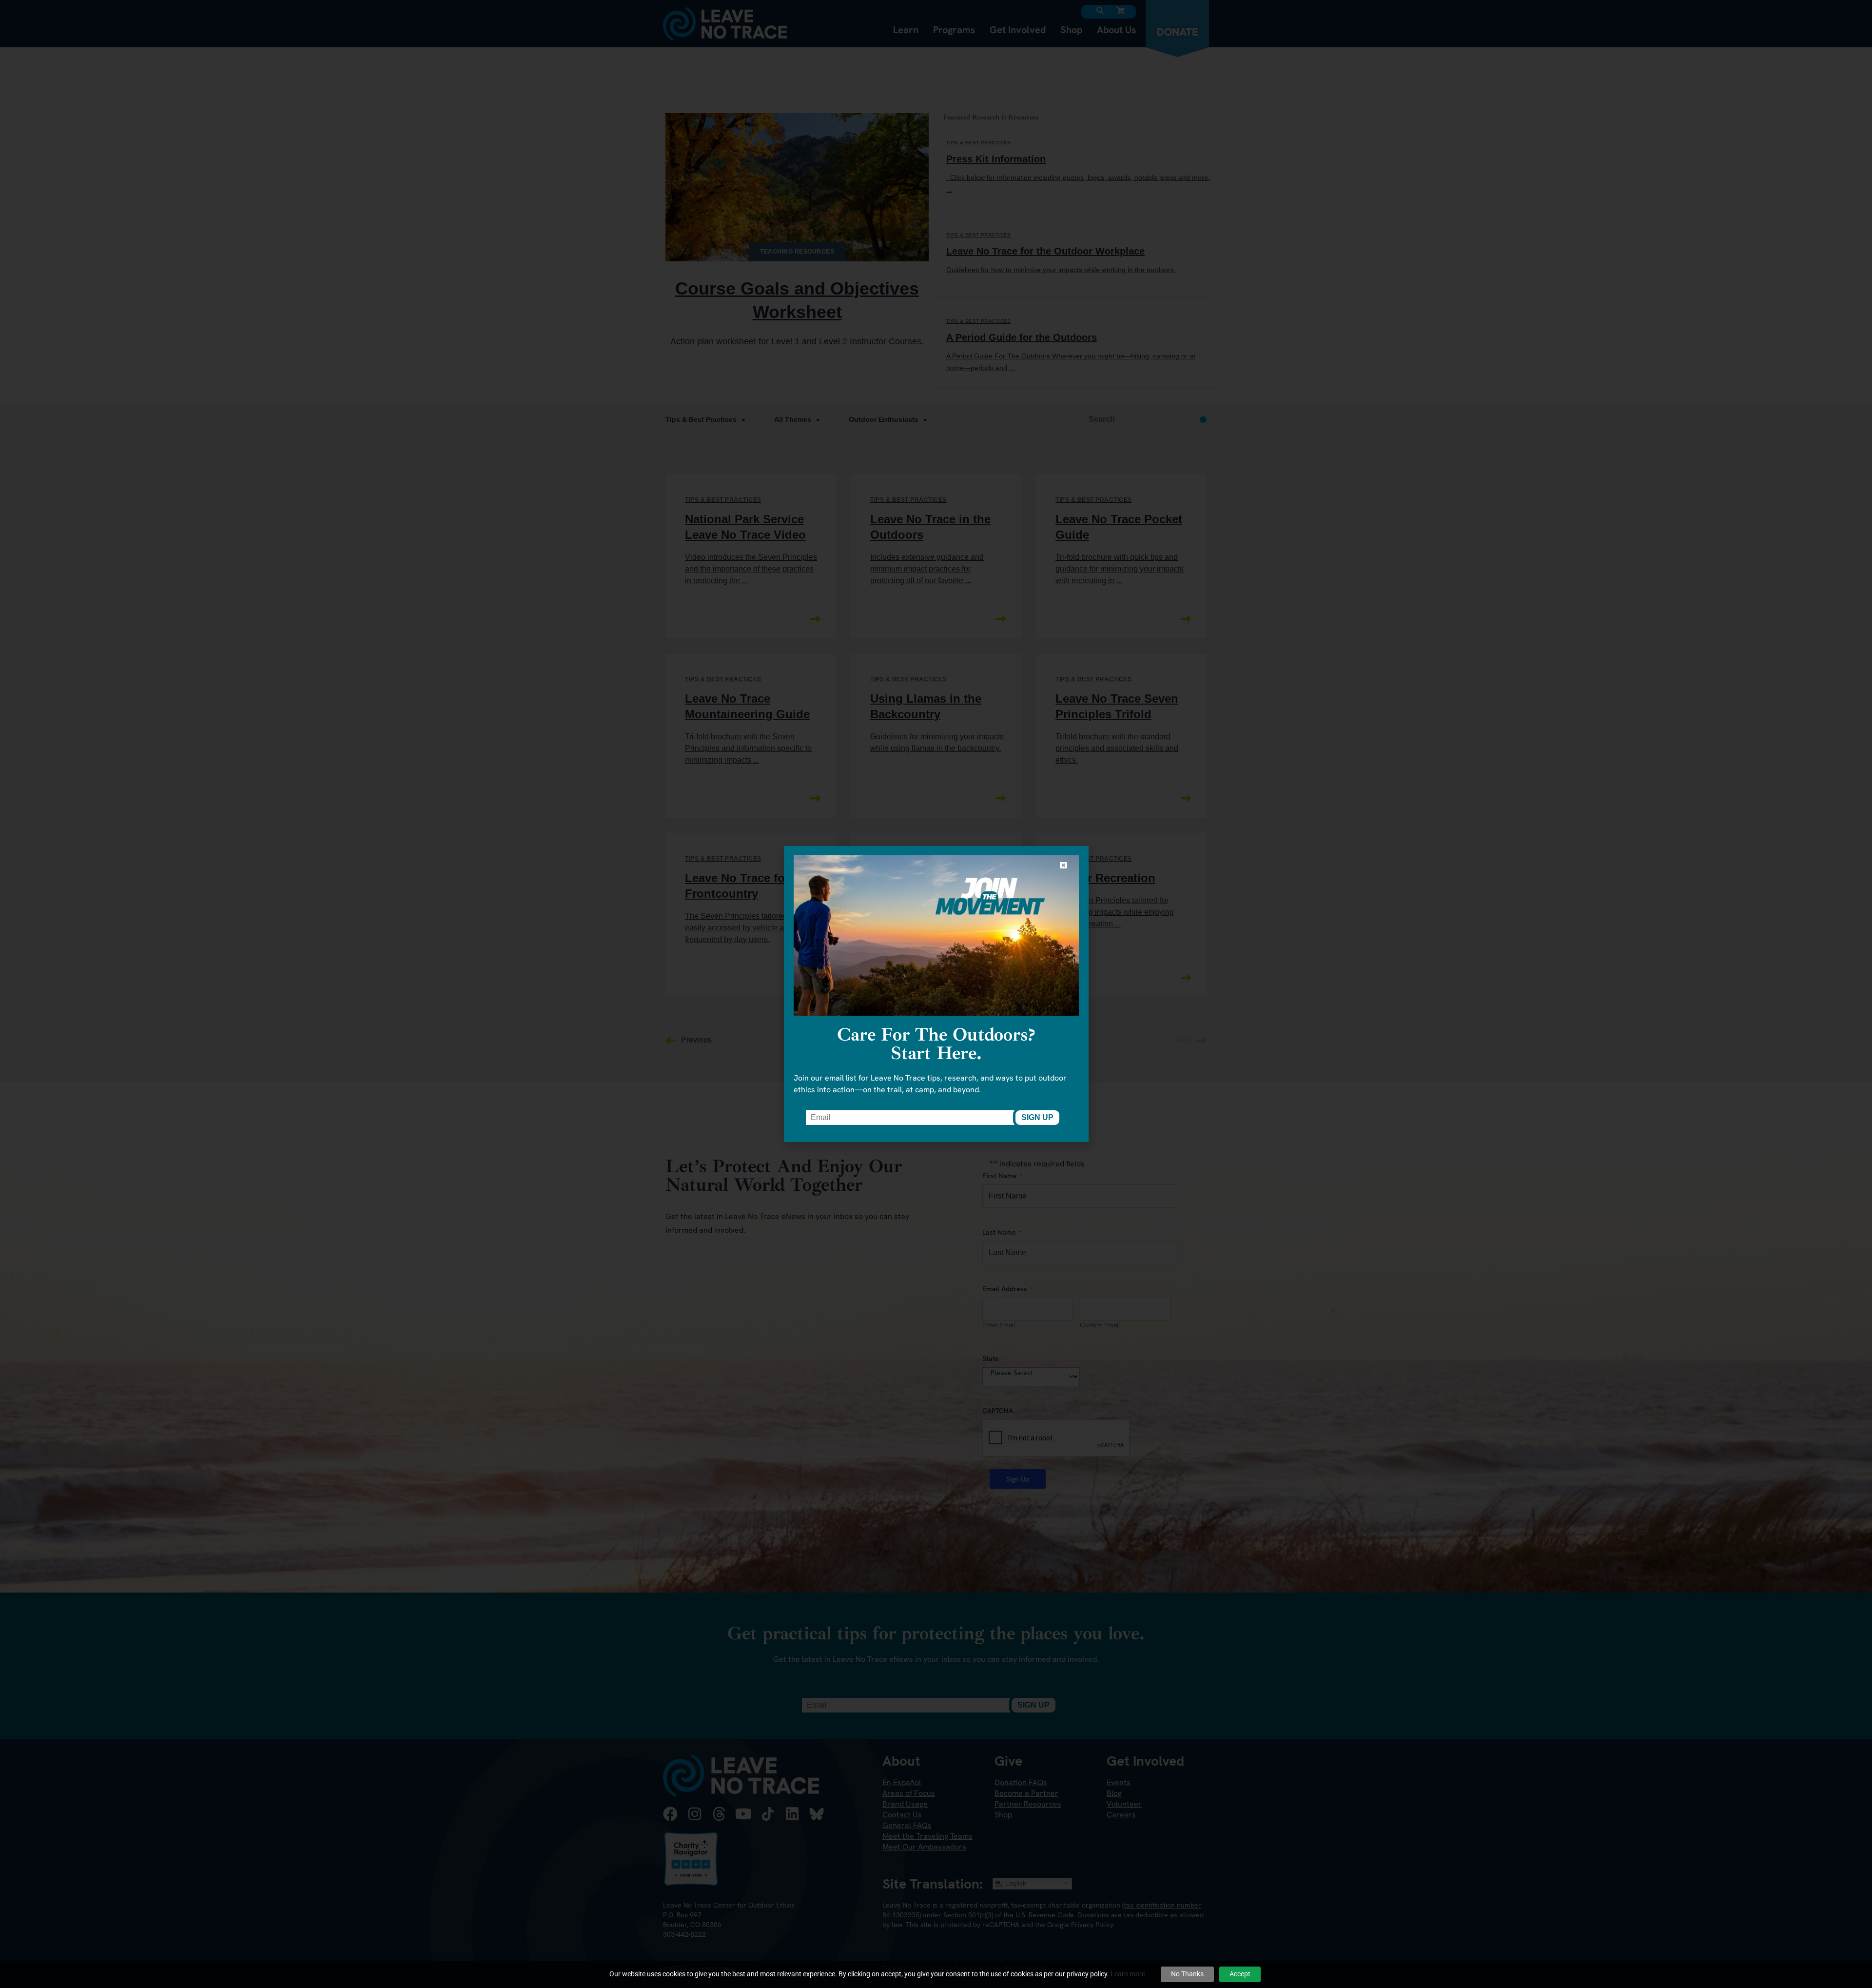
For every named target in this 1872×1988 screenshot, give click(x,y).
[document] (936, 994)
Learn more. (1129, 1974)
